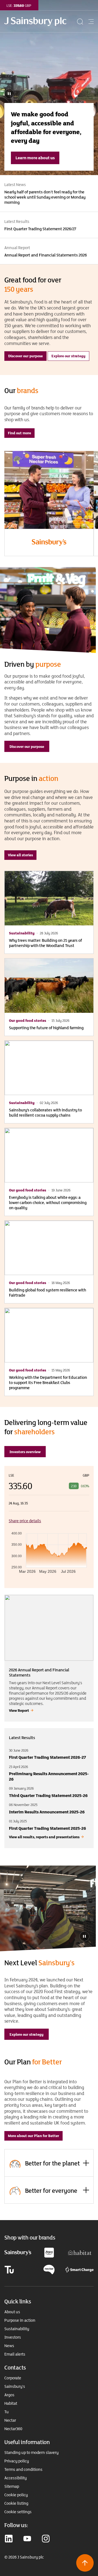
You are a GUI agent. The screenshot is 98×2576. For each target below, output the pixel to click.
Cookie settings (18, 2512)
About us (12, 2312)
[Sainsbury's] (18, 2252)
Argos (9, 2395)
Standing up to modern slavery (31, 2453)
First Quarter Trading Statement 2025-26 (48, 1828)
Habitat (11, 2403)
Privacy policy (17, 2461)
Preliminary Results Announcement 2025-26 (49, 1776)
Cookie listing (16, 2503)
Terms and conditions (23, 2469)
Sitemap (12, 2486)
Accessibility (16, 2478)
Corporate (13, 2378)
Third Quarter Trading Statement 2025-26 (48, 1795)
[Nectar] (49, 2269)
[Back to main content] (85, 2563)
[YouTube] (27, 2539)
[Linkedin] (9, 2539)
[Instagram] (46, 2539)
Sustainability (17, 2329)
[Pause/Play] (84, 1936)
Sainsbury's (15, 2386)
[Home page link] (40, 22)
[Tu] (9, 2269)
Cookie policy (16, 2495)
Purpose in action (20, 2320)
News (9, 2346)
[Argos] (49, 2252)
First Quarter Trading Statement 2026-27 (48, 1757)
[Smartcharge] (79, 2269)
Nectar (10, 2420)
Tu (7, 2412)
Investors (13, 2337)
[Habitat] (80, 2252)
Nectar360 (13, 2429)
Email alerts (15, 2354)
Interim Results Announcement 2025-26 (47, 1812)
